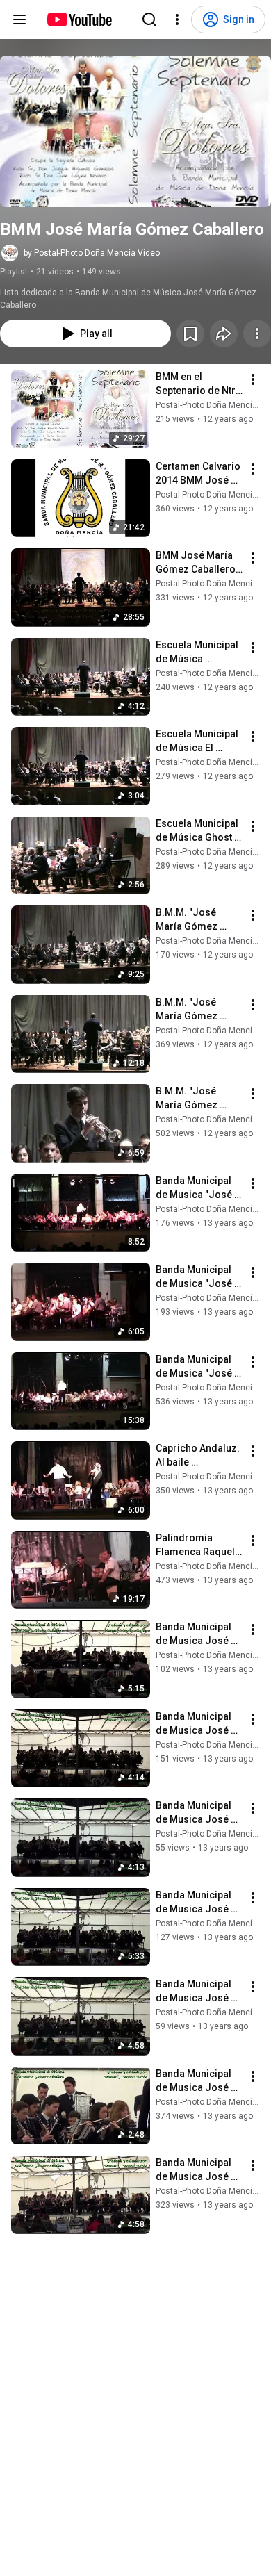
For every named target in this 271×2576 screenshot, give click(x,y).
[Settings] (177, 19)
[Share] (224, 334)
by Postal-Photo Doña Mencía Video (92, 253)
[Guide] (19, 19)
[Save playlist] (190, 334)
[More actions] (257, 334)
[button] (135, 131)
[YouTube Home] (79, 19)
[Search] (149, 19)
